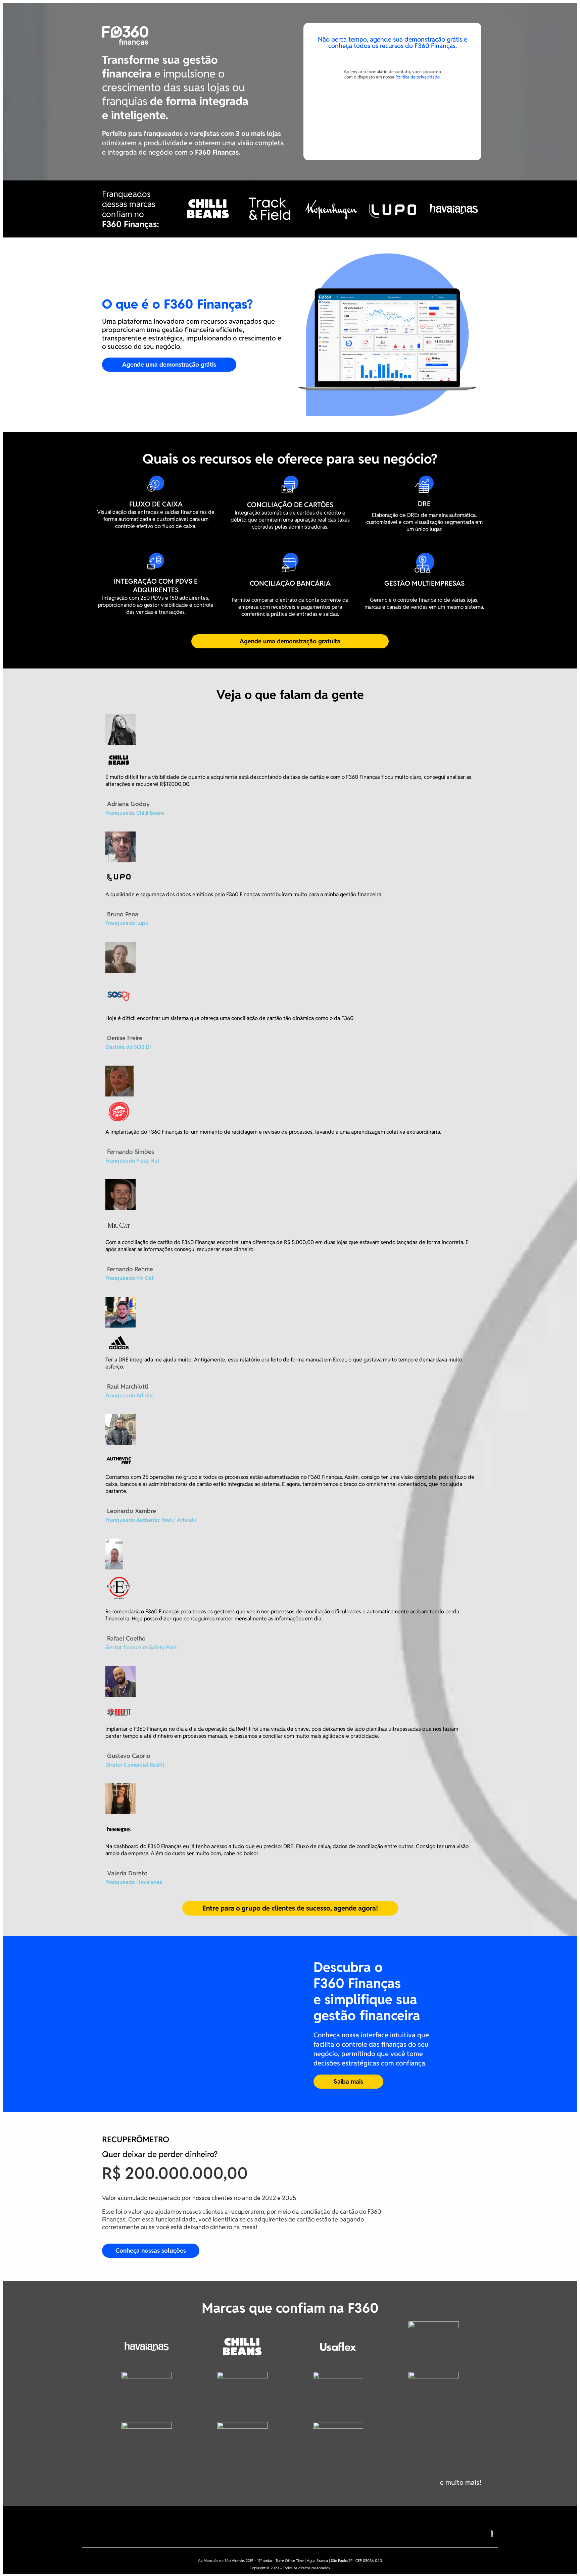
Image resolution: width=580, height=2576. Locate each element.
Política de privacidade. (418, 77)
